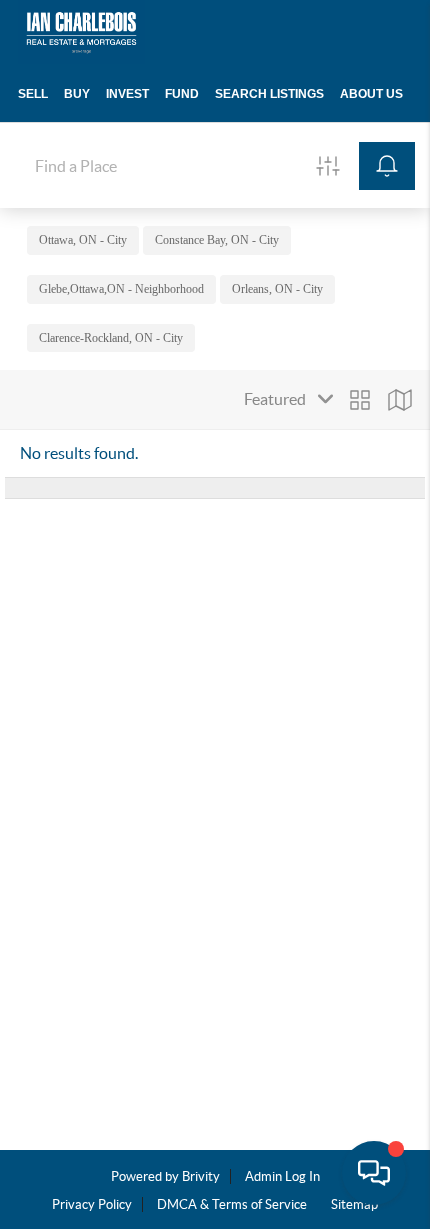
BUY (77, 94)
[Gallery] (360, 400)
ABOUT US (371, 94)
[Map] (400, 400)
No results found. (79, 453)
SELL (33, 94)
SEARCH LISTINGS (269, 94)
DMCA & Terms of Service (232, 1204)
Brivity (201, 1176)
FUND (182, 94)
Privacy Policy (92, 1204)
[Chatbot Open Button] (374, 1173)
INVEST (127, 94)
